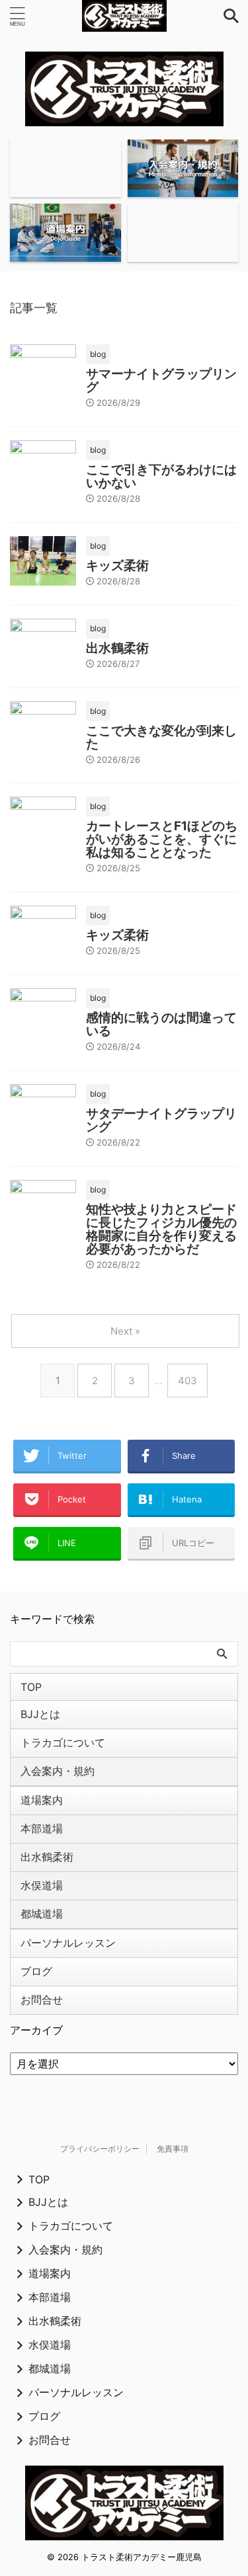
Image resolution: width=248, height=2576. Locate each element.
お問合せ (42, 2000)
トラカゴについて (63, 1742)
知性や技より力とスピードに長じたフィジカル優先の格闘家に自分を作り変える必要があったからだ (161, 1229)
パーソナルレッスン (68, 1943)
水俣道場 (42, 1885)
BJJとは (40, 1714)
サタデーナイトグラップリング (161, 1120)
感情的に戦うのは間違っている (161, 1024)
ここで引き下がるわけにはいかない (161, 476)
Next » (125, 1331)
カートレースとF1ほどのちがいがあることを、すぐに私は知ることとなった (162, 839)
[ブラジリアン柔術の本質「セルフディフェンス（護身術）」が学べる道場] (124, 16)
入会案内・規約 (58, 1771)
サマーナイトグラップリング (161, 380)
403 (187, 1381)
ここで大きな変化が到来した (161, 737)
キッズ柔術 (117, 566)
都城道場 (42, 1914)
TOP (31, 1687)
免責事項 (173, 2149)
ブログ (36, 1971)
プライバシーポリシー (100, 2149)
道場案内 (42, 1800)
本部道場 (42, 1828)
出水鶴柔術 (117, 648)
